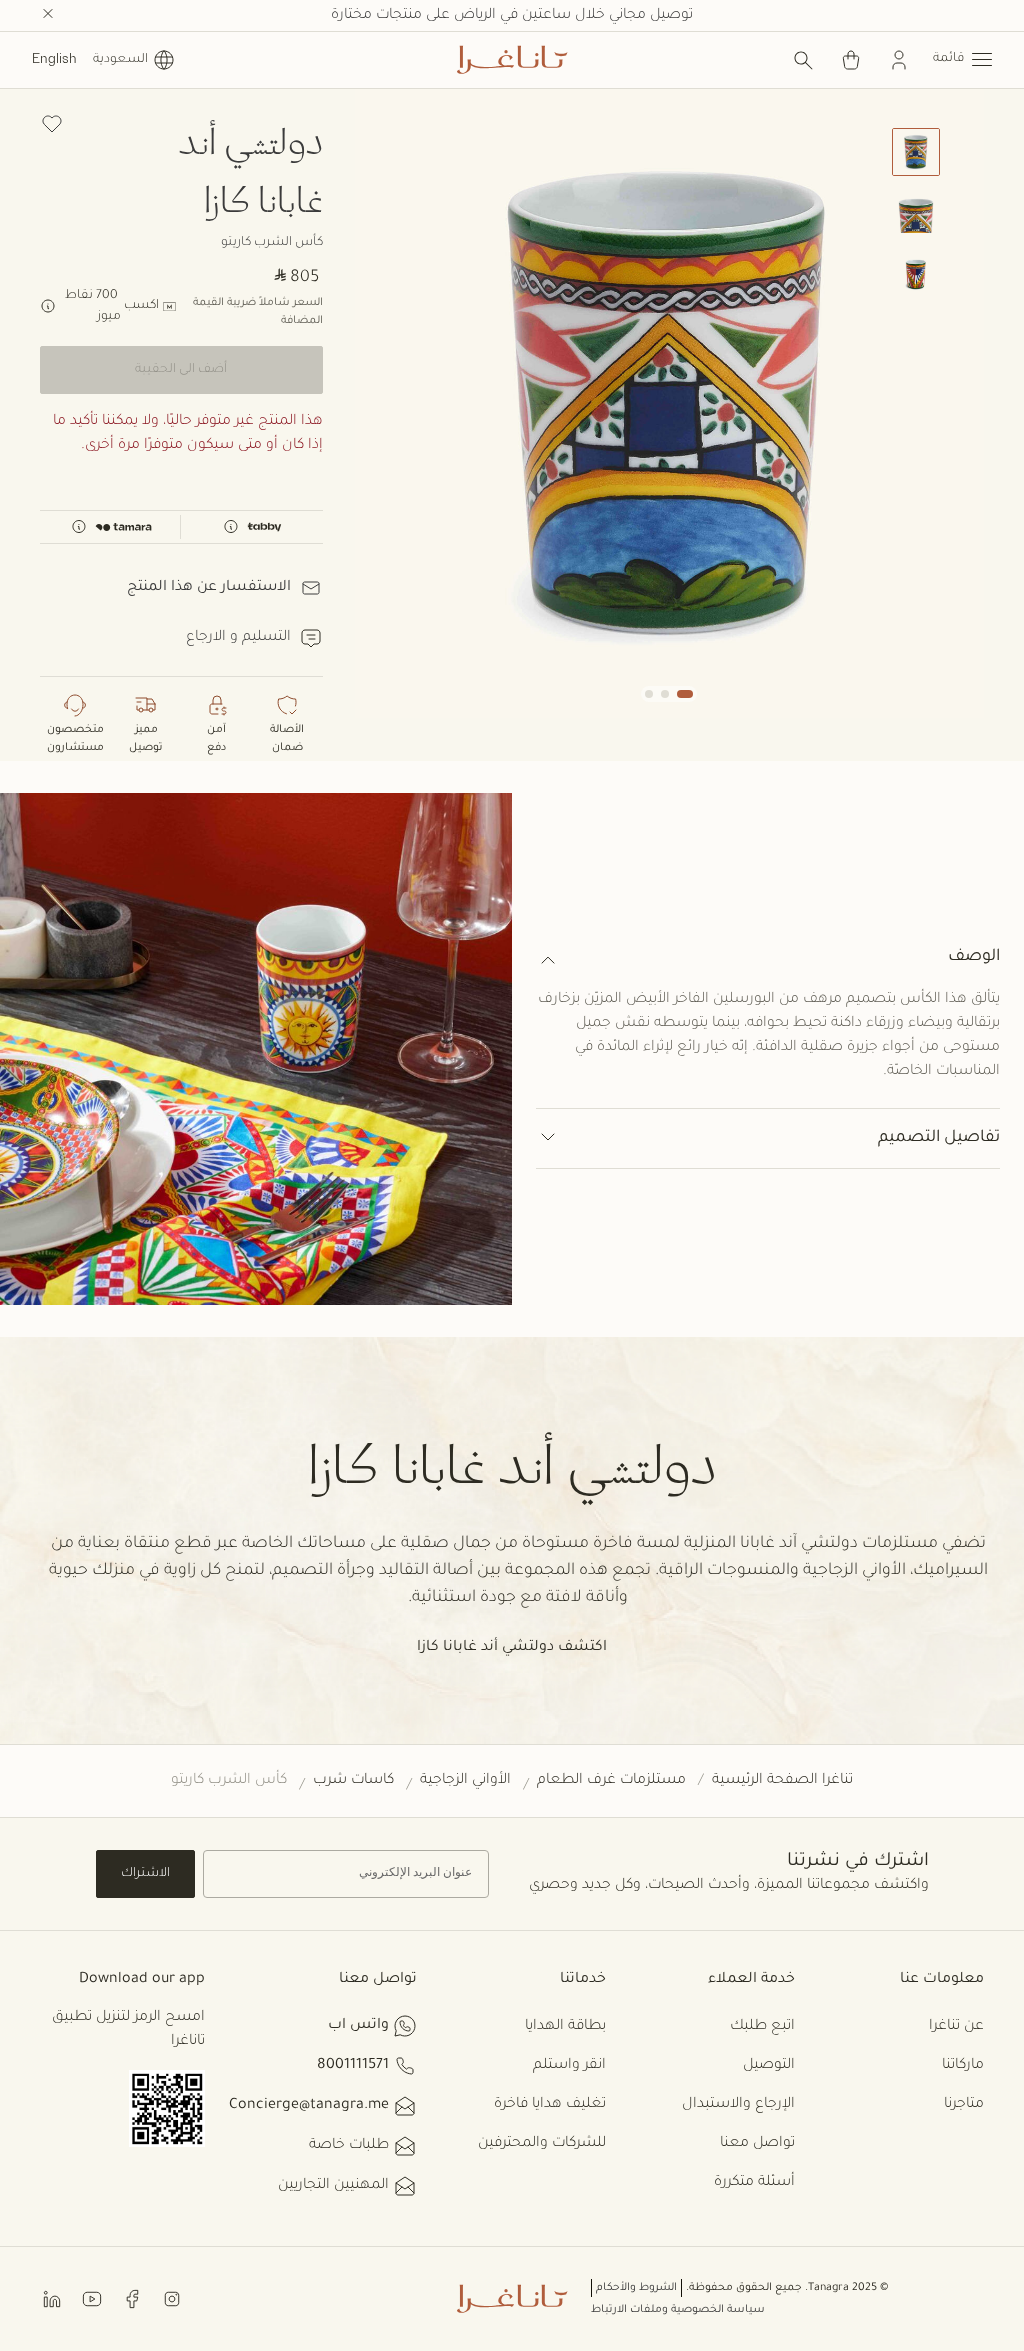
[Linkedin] (52, 2298)
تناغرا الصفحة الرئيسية (782, 1781)
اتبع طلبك (762, 2027)
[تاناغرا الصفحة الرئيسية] (512, 60)
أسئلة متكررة (754, 2183)
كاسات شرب (353, 1781)
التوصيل (769, 2066)
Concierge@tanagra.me (309, 2106)
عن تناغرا (956, 2027)
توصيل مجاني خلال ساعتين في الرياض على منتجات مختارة (512, 16)
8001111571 (353, 2066)
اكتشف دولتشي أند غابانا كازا (512, 1648)
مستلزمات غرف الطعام (611, 1781)
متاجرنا (964, 2105)
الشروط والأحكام (636, 2288)
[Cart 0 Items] (851, 60)
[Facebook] (132, 2298)
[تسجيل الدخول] (899, 60)
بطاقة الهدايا (565, 2027)
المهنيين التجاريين (333, 2186)
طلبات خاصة (349, 2146)
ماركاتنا (963, 2066)
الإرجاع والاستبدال (738, 2105)
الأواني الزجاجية (465, 1781)
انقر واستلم (569, 2066)
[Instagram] (172, 2298)
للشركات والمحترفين (542, 2144)
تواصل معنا (757, 2144)
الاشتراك (145, 1874)
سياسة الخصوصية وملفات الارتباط (678, 2310)
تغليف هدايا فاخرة (550, 2105)
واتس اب (358, 2026)
